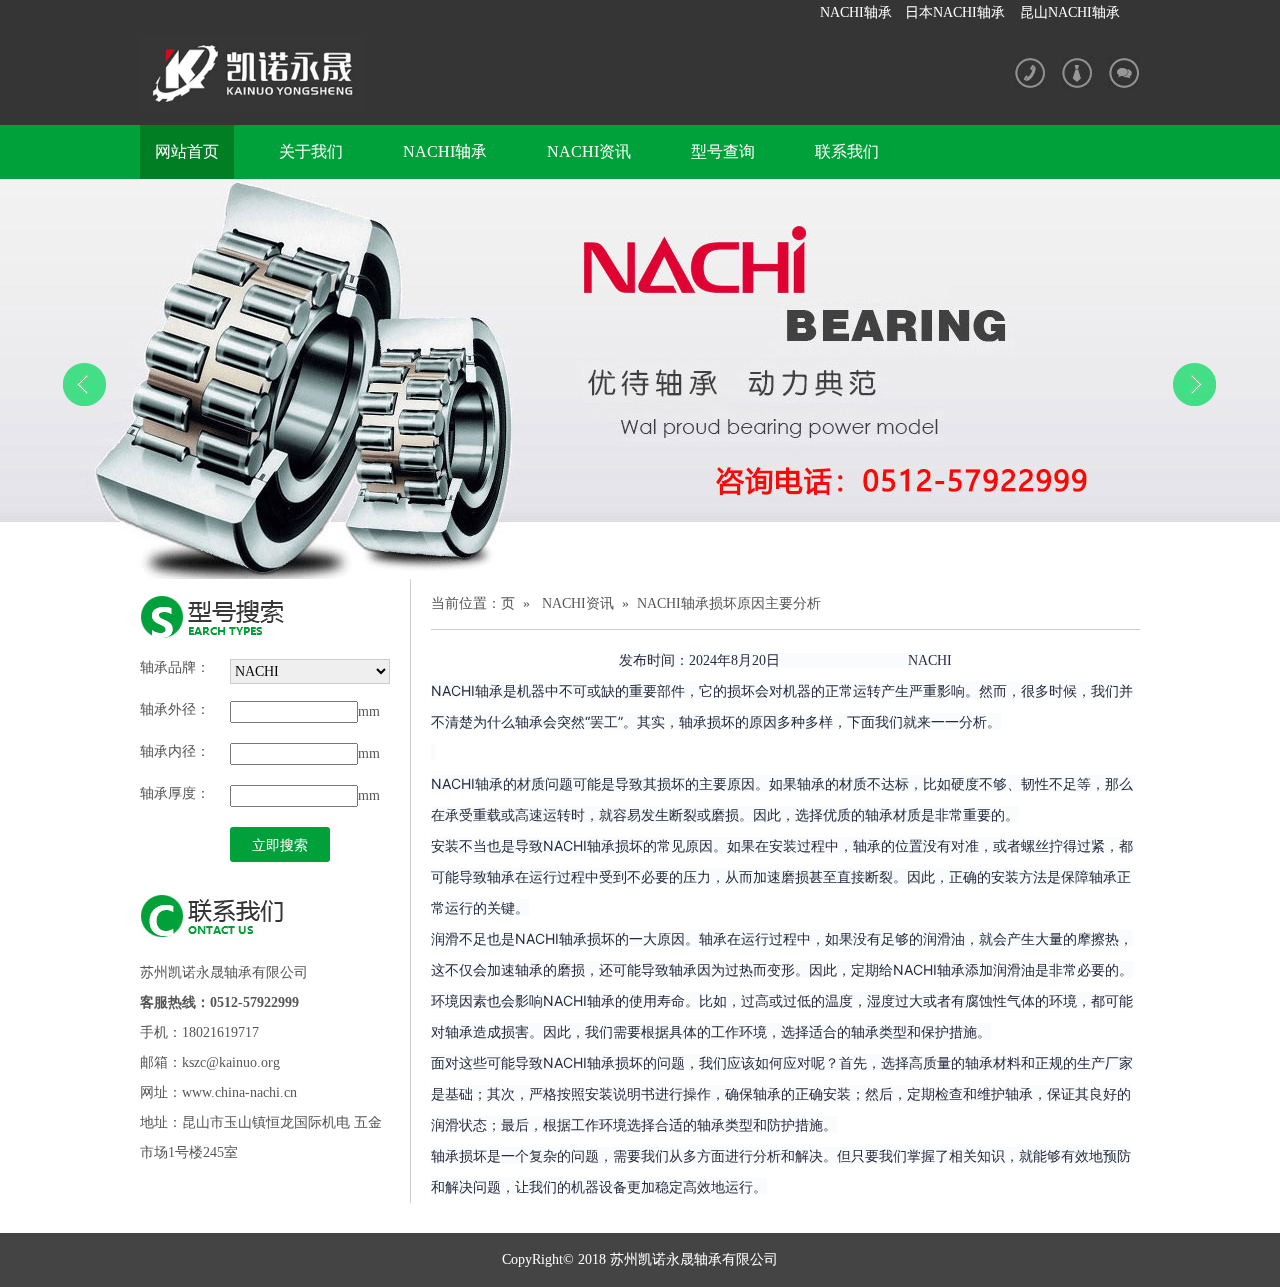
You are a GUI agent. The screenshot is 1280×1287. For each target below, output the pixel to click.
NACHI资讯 (589, 151)
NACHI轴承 (856, 12)
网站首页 (187, 151)
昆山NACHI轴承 (1070, 12)
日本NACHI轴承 (955, 12)
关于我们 (311, 151)
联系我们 (847, 151)
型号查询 (723, 151)
